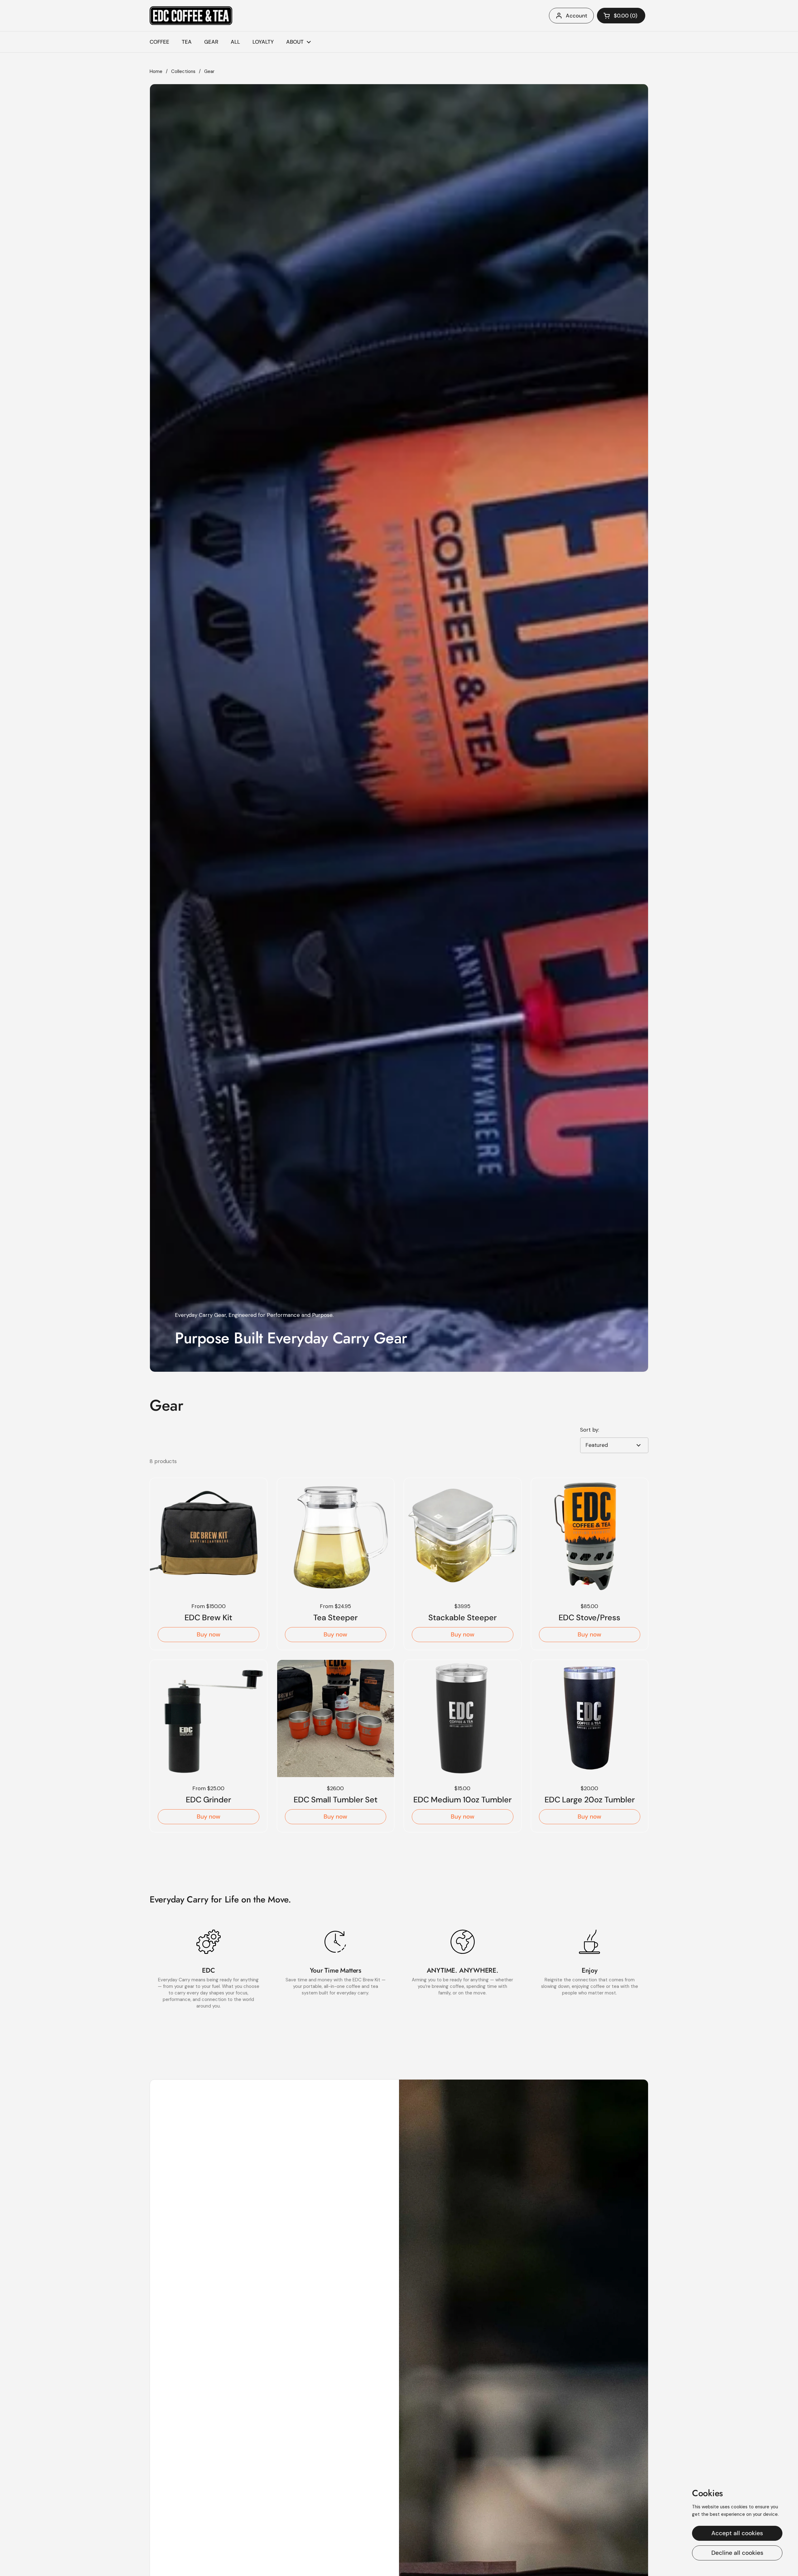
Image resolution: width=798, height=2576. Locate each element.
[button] (621, 16)
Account (577, 16)
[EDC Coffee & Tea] (191, 16)
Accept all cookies (737, 2533)
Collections (183, 71)
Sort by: (590, 1430)
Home (156, 71)
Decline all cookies (737, 2553)
